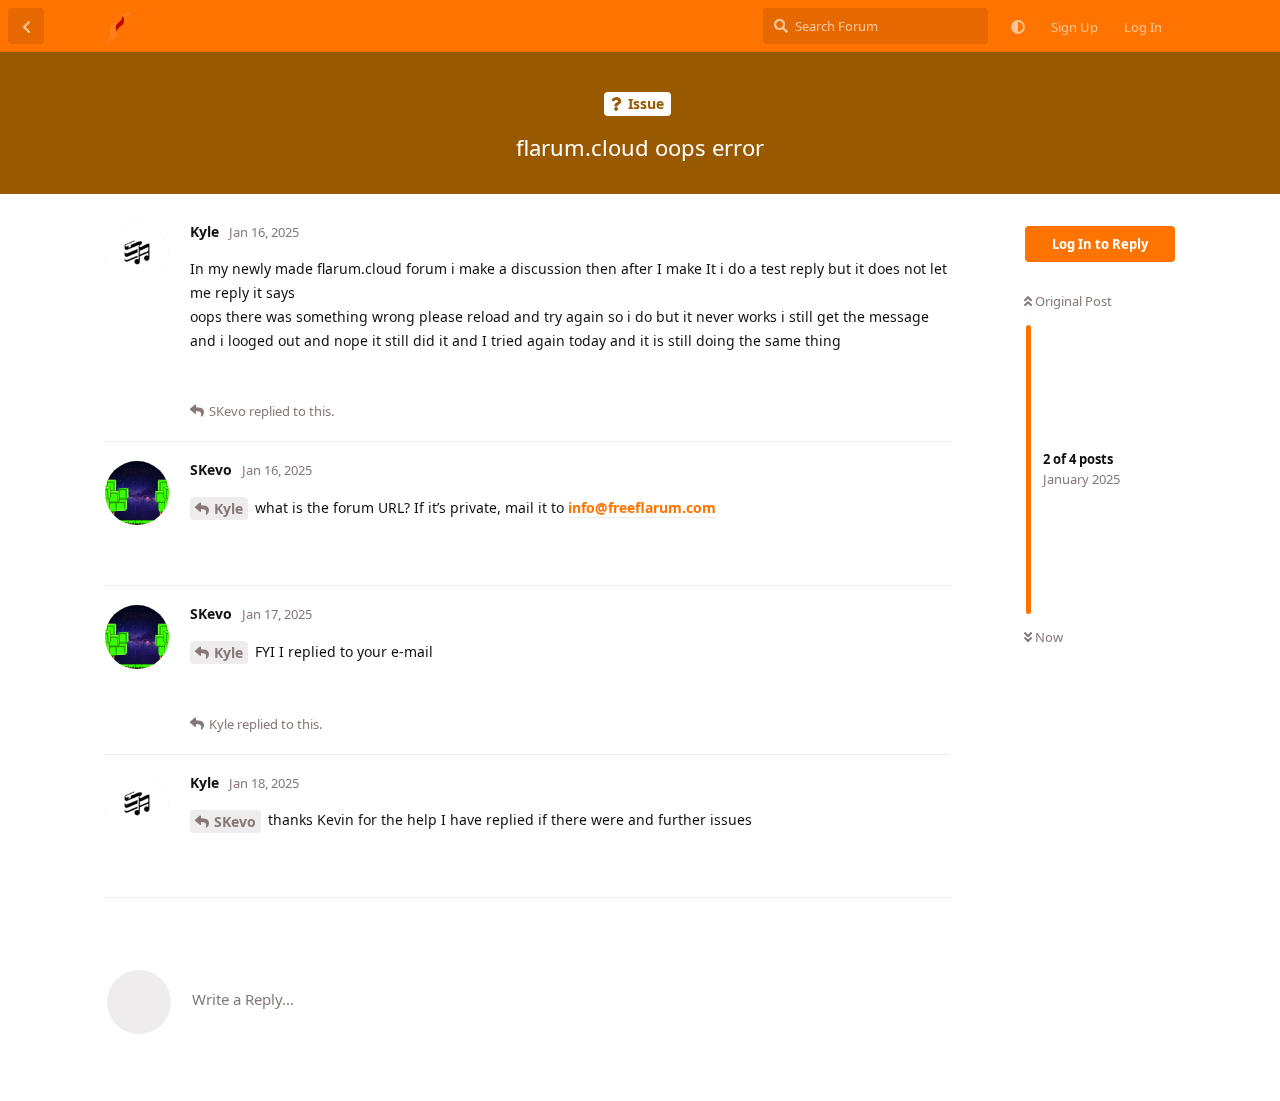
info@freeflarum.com (642, 507)
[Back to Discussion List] (26, 26)
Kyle (228, 508)
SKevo (235, 821)
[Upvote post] (871, 380)
